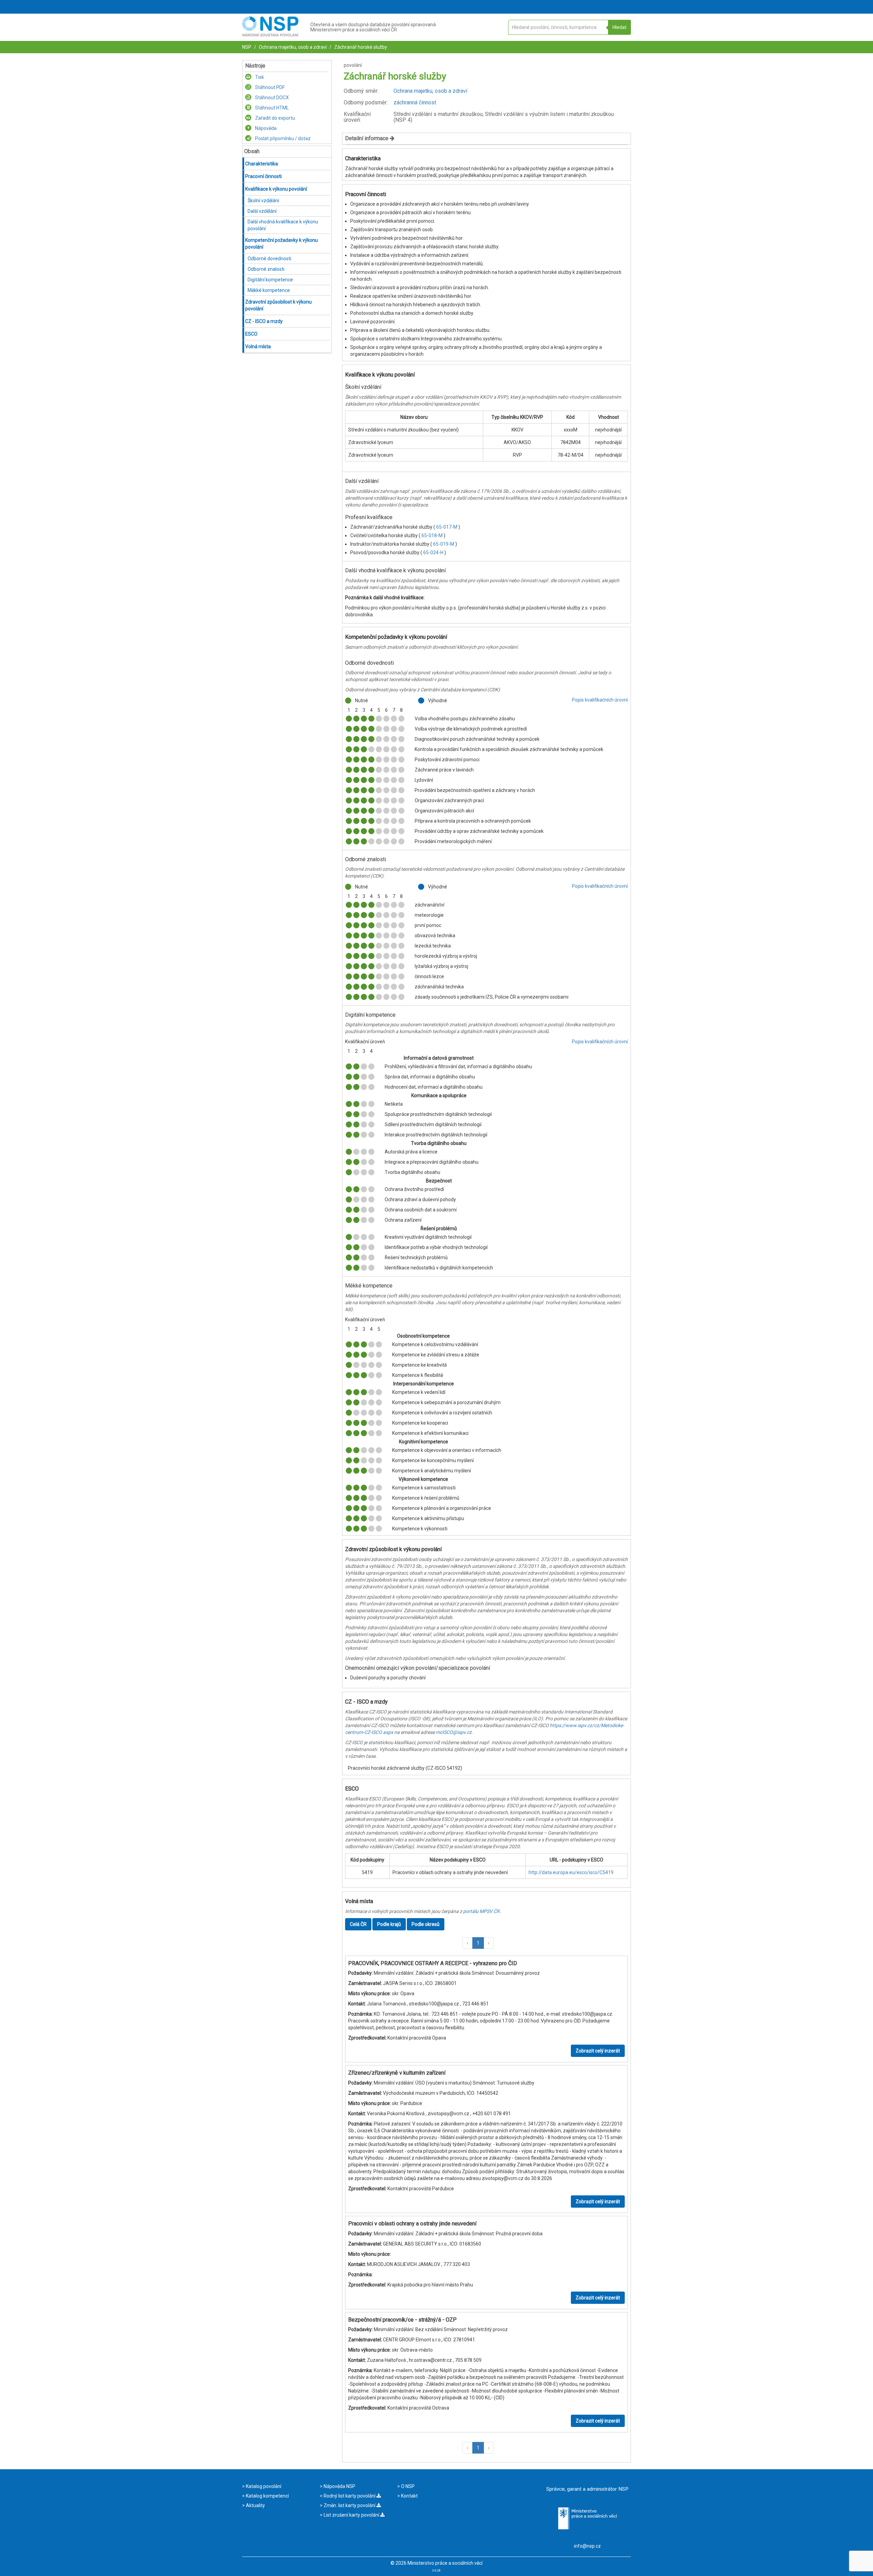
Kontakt (409, 2496)
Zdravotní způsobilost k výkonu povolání (278, 305)
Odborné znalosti (266, 269)
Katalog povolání (263, 2486)
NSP (247, 47)
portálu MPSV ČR (481, 1911)
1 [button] (478, 1943)
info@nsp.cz (587, 2546)
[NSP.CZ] (270, 35)
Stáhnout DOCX (271, 98)
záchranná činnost (415, 102)
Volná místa (258, 347)
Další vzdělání (262, 211)
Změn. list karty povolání (350, 2505)
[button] (468, 1943)
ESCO (251, 334)
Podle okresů (426, 1924)
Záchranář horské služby (360, 47)
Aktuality (255, 2505)
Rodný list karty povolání (350, 2496)
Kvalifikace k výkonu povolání (276, 189)
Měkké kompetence (269, 290)
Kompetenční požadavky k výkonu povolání (282, 244)
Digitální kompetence (270, 280)
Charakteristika (262, 164)
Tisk (259, 77)
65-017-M (447, 527)
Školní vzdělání (263, 201)
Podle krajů (389, 1924)
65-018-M (433, 535)
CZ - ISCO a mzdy (264, 321)
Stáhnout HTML (271, 108)
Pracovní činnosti (263, 176)
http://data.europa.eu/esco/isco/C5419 (571, 1872)
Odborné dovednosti (269, 259)
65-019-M (444, 544)
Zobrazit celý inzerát (598, 2051)
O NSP (407, 2486)
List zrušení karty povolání (351, 2515)
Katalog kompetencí (267, 2496)
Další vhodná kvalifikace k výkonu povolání (283, 225)
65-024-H (434, 553)
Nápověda (265, 128)
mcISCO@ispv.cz (454, 1732)
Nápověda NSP (339, 2486)
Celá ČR (358, 1924)
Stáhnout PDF (269, 87)
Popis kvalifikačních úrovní (600, 700)
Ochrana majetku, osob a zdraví (292, 47)
